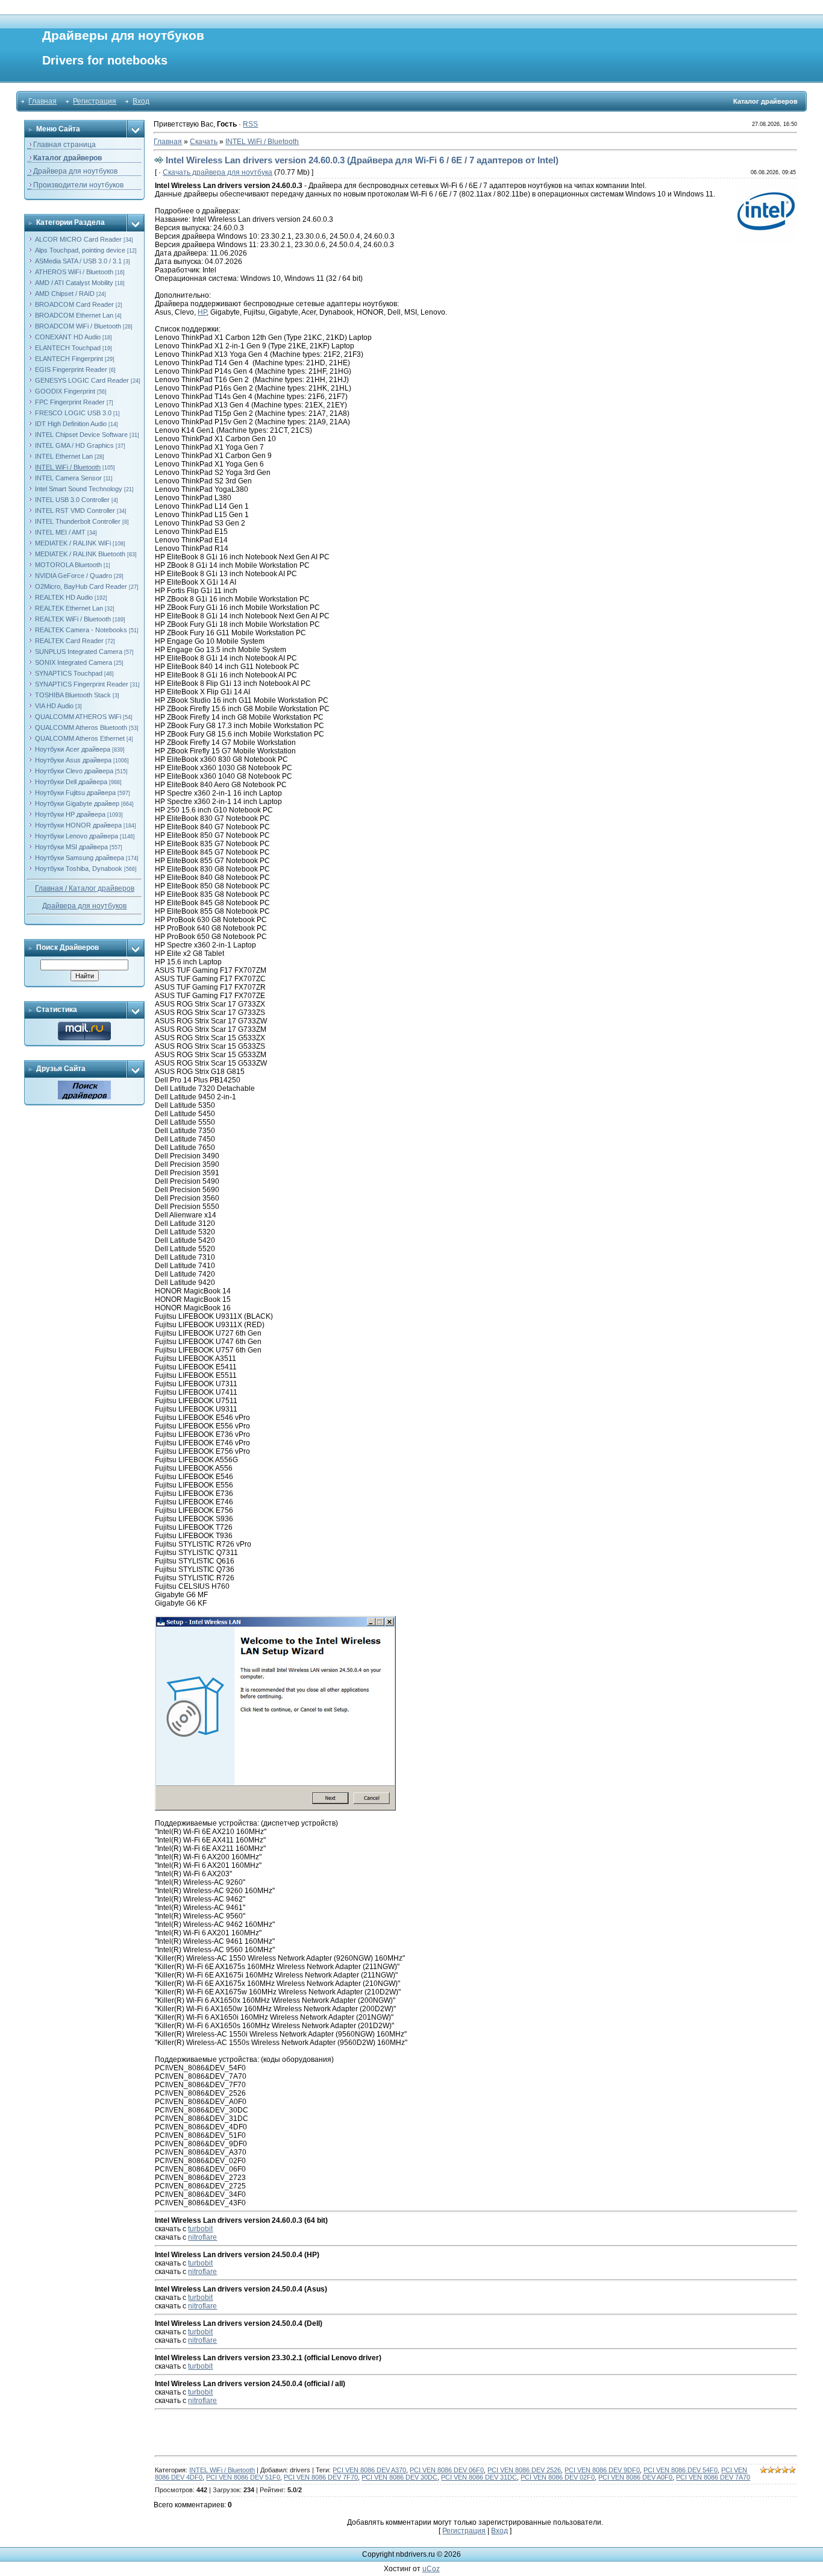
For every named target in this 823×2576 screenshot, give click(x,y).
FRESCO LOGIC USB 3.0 (73, 413)
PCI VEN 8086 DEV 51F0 (243, 2477)
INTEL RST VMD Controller (75, 510)
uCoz (431, 2569)
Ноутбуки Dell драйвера (71, 782)
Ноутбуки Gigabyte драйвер (77, 803)
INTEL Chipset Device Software (81, 435)
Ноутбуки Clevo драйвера (74, 771)
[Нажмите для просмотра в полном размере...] (275, 1620)
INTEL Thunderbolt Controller (78, 521)
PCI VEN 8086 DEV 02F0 (558, 2477)
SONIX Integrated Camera (74, 662)
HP (202, 312)
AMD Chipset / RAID (65, 294)
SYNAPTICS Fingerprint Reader (82, 684)
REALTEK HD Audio (64, 597)
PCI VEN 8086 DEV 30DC (399, 2477)
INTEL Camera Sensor (68, 478)
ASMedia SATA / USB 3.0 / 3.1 (78, 261)
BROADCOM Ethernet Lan (74, 315)
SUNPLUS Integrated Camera (79, 652)
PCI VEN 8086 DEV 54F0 (681, 2470)
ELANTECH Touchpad (68, 348)
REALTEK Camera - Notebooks (81, 630)
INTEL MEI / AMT (60, 532)
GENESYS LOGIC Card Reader (82, 380)
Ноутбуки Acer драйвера (73, 749)
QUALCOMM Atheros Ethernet (80, 738)
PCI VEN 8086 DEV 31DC (479, 2477)
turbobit (200, 2229)
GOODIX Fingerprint (65, 391)
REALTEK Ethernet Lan (69, 608)
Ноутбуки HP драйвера (70, 814)
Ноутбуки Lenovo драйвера (77, 836)
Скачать (204, 142)
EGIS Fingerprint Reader (71, 369)
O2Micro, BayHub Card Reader (81, 586)
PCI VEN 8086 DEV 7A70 (713, 2477)
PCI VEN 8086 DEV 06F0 (447, 2470)
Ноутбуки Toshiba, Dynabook (79, 869)
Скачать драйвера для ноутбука (217, 172)
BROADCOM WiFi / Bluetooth (78, 326)
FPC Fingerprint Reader (70, 402)
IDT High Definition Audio (71, 424)
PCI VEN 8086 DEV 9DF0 (602, 2470)
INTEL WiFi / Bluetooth (68, 467)
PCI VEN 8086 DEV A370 (369, 2470)
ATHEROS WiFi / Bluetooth (74, 272)
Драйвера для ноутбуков (84, 906)
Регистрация (95, 101)
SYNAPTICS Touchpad (69, 673)
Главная (42, 101)
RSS (250, 124)
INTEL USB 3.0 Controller (72, 500)
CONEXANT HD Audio (68, 337)
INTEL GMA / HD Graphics (74, 445)
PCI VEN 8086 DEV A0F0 (635, 2477)
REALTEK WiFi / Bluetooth (73, 619)
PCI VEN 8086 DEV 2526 (524, 2470)
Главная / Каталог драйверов (85, 888)
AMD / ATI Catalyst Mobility (74, 283)
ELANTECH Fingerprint (69, 359)
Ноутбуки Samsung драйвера (80, 858)
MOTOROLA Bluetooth (68, 565)
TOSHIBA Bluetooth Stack (73, 695)
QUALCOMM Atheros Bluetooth (81, 727)
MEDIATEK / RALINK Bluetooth (80, 554)
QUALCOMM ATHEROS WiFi (78, 717)
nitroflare (202, 2237)
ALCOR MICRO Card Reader (78, 239)
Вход (141, 101)
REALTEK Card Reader (69, 641)
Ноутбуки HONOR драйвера (78, 825)
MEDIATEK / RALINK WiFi (73, 543)
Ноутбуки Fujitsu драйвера (75, 793)
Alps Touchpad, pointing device (80, 250)
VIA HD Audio (54, 706)
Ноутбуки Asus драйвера (73, 760)
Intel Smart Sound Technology (79, 489)
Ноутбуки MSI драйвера (71, 847)
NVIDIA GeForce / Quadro (74, 576)
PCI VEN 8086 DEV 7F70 (321, 2477)
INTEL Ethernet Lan (64, 456)
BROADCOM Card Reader (74, 304)
